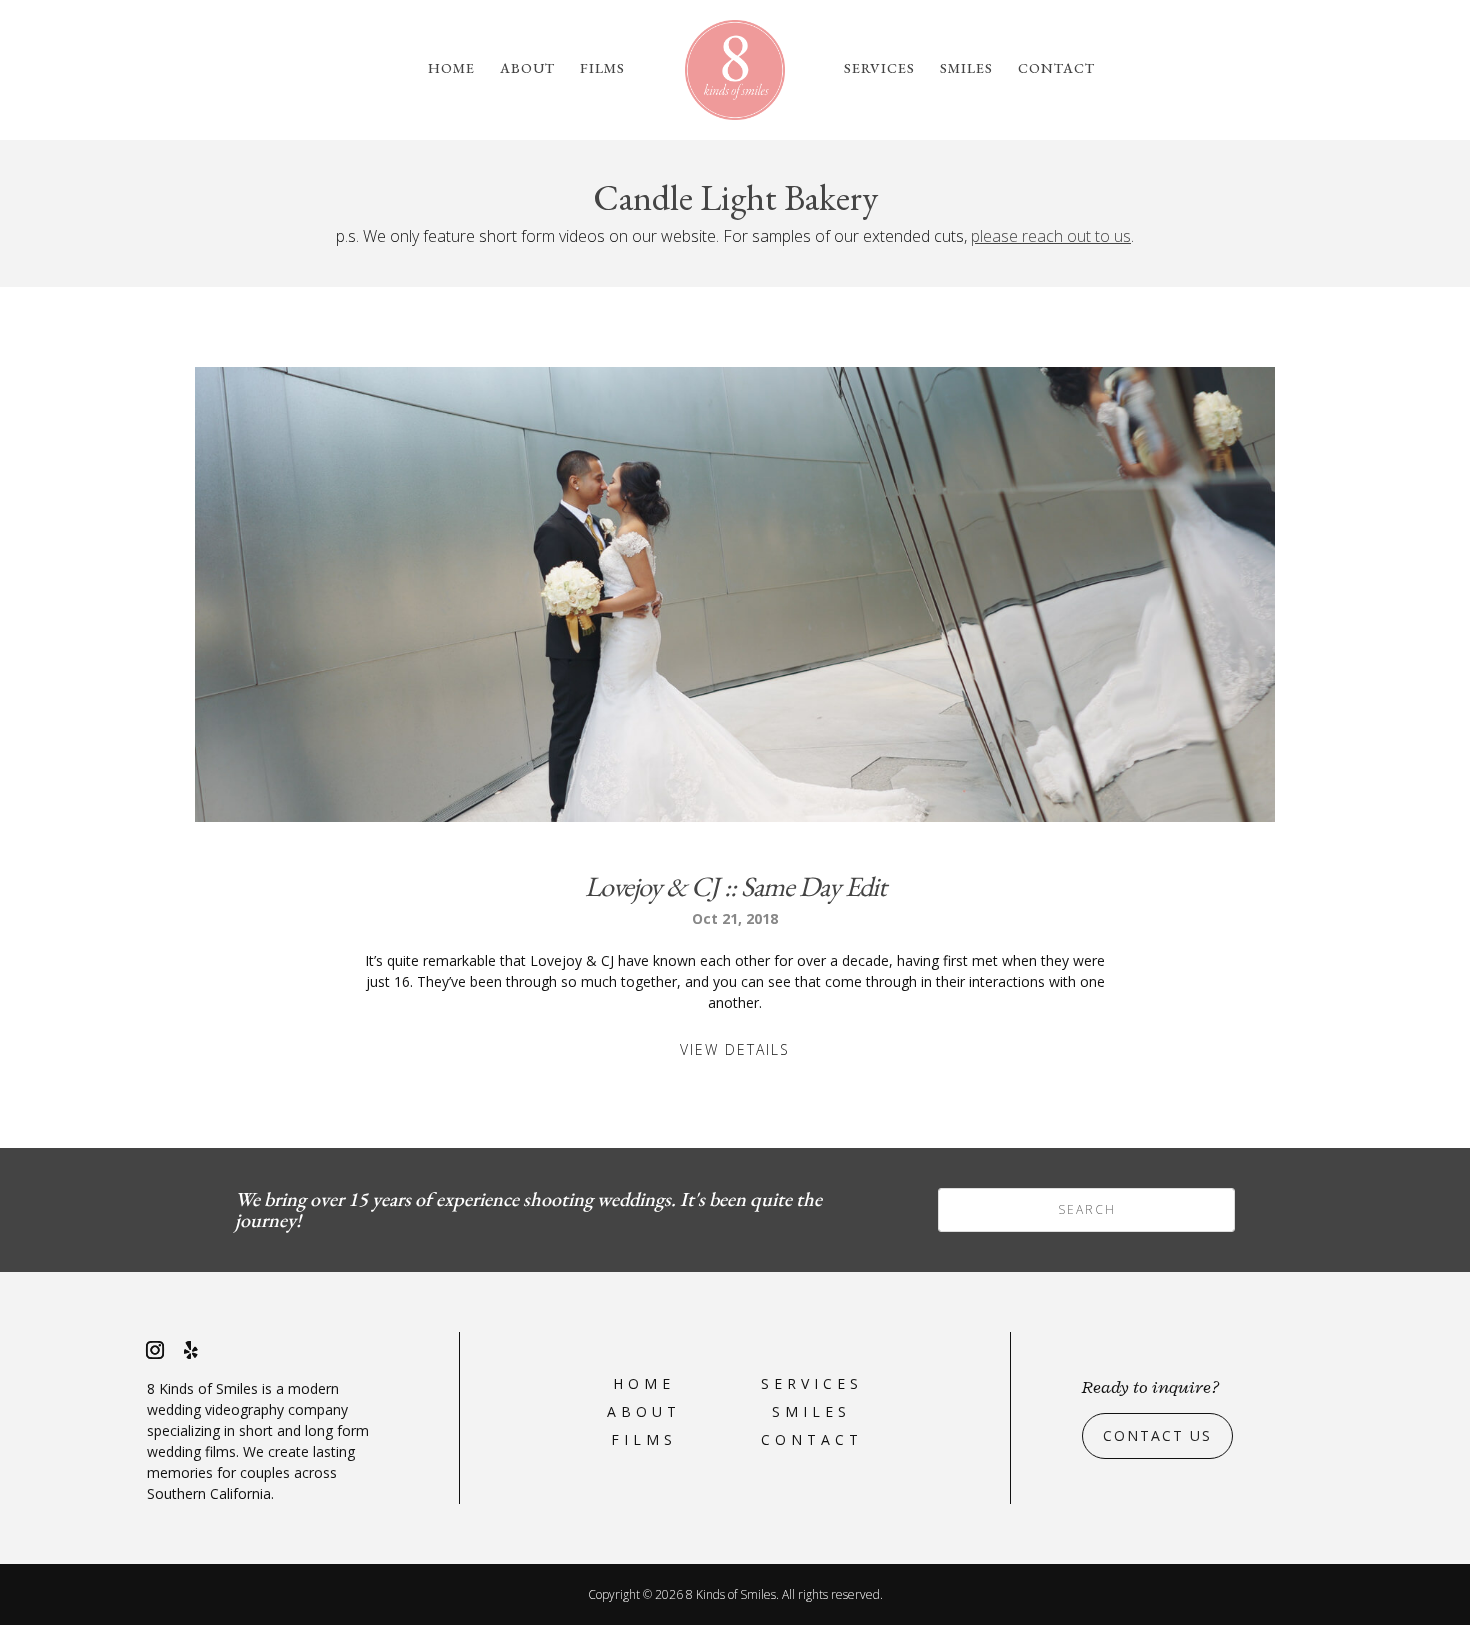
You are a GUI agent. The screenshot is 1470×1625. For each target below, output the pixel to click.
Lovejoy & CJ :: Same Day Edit (735, 886)
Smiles (966, 69)
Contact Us (1157, 1435)
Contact (1056, 69)
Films (602, 69)
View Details (735, 1049)
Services (879, 69)
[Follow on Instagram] (155, 1350)
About (527, 69)
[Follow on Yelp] (191, 1350)
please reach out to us (1051, 236)
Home (451, 69)
